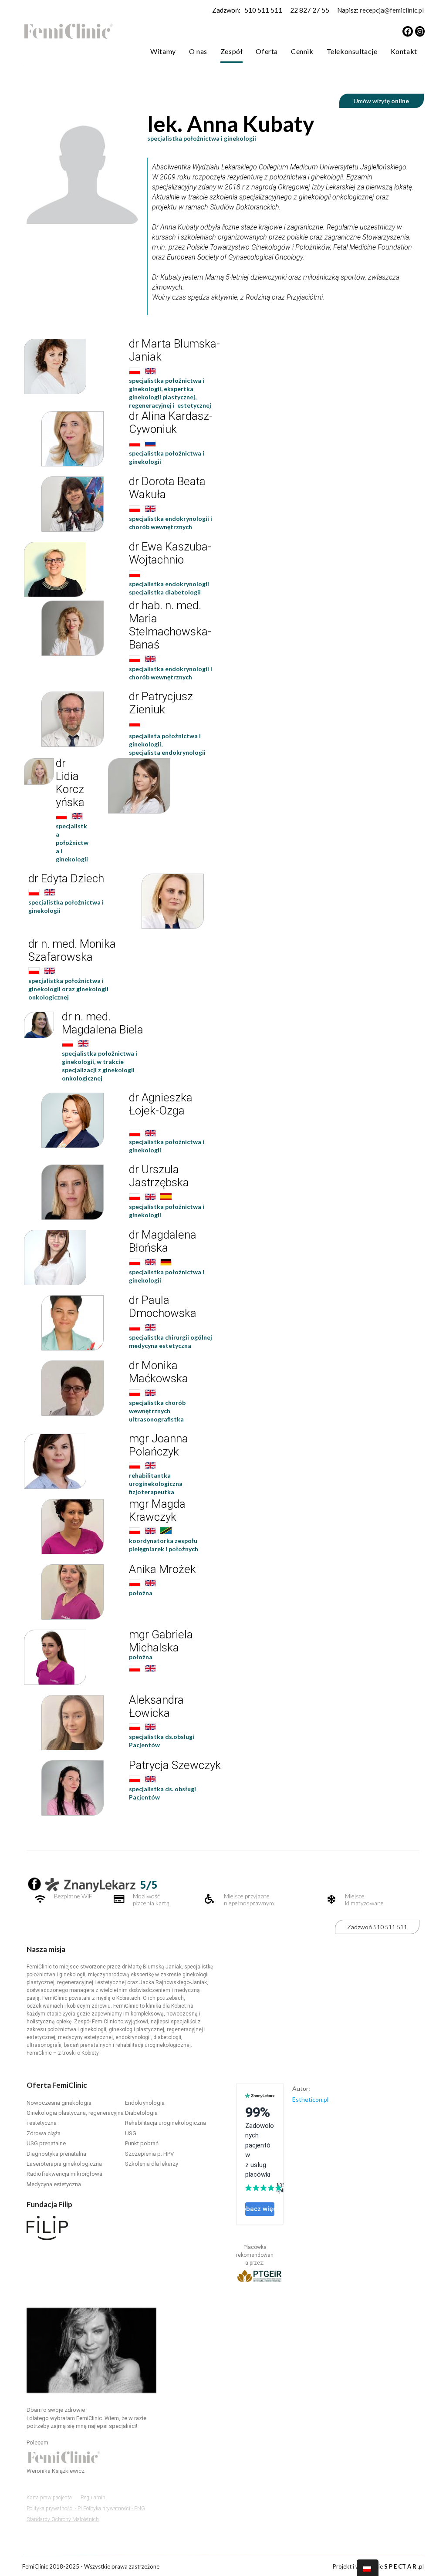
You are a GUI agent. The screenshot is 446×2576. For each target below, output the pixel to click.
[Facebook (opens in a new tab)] (408, 31)
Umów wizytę (381, 101)
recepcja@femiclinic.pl (392, 10)
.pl (404, 2566)
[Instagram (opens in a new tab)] (420, 31)
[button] (49, 2498)
